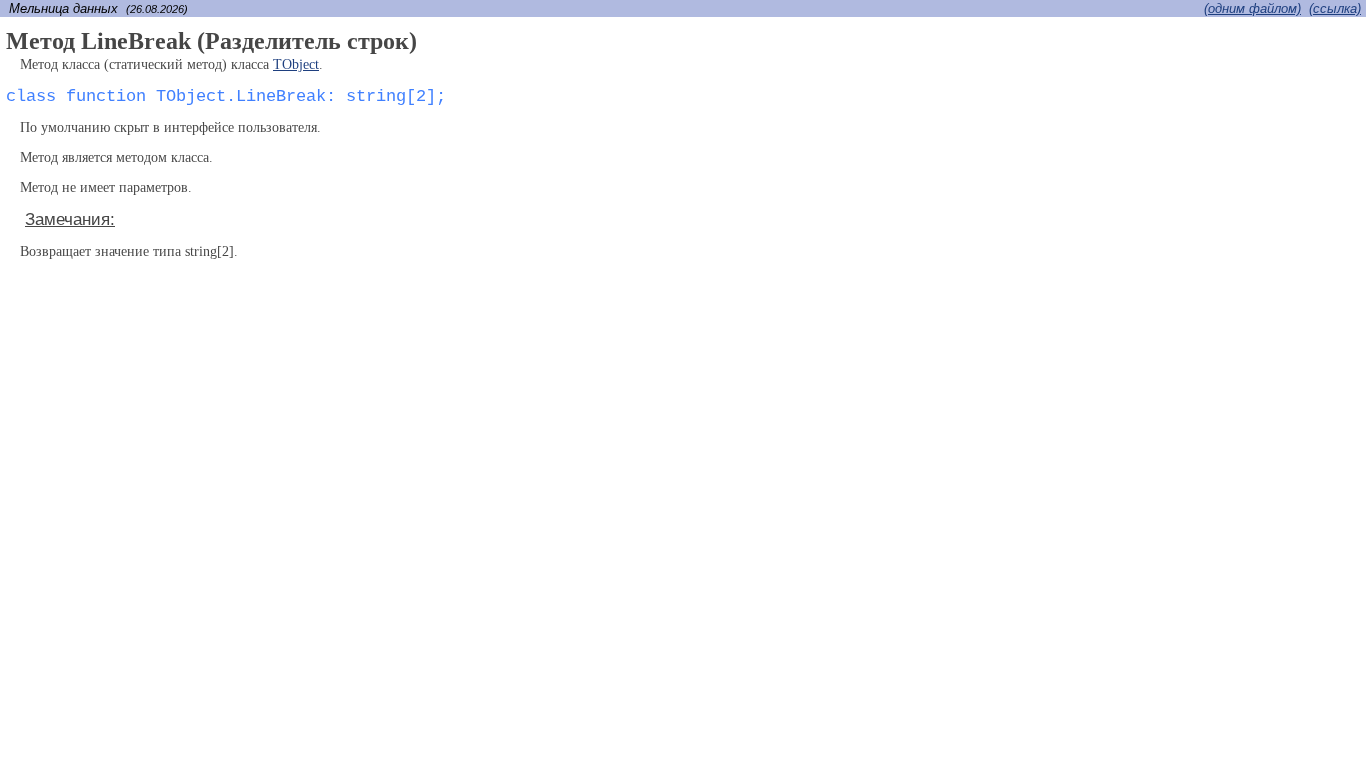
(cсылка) (1335, 8)
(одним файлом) (1252, 8)
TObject (296, 64)
